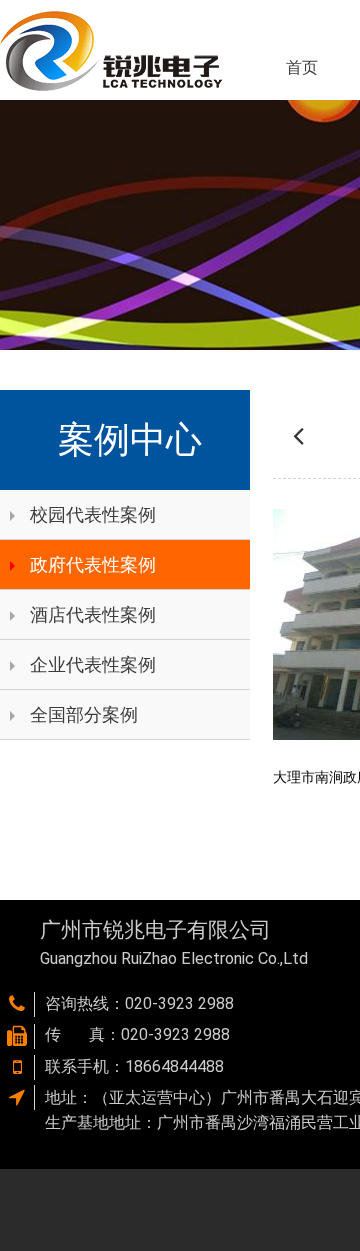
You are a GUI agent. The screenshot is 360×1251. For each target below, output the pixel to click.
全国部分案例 (84, 714)
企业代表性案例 (93, 664)
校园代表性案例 (93, 514)
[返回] (298, 435)
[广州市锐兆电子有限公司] (111, 50)
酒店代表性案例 (93, 614)
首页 (302, 67)
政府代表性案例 (93, 564)
